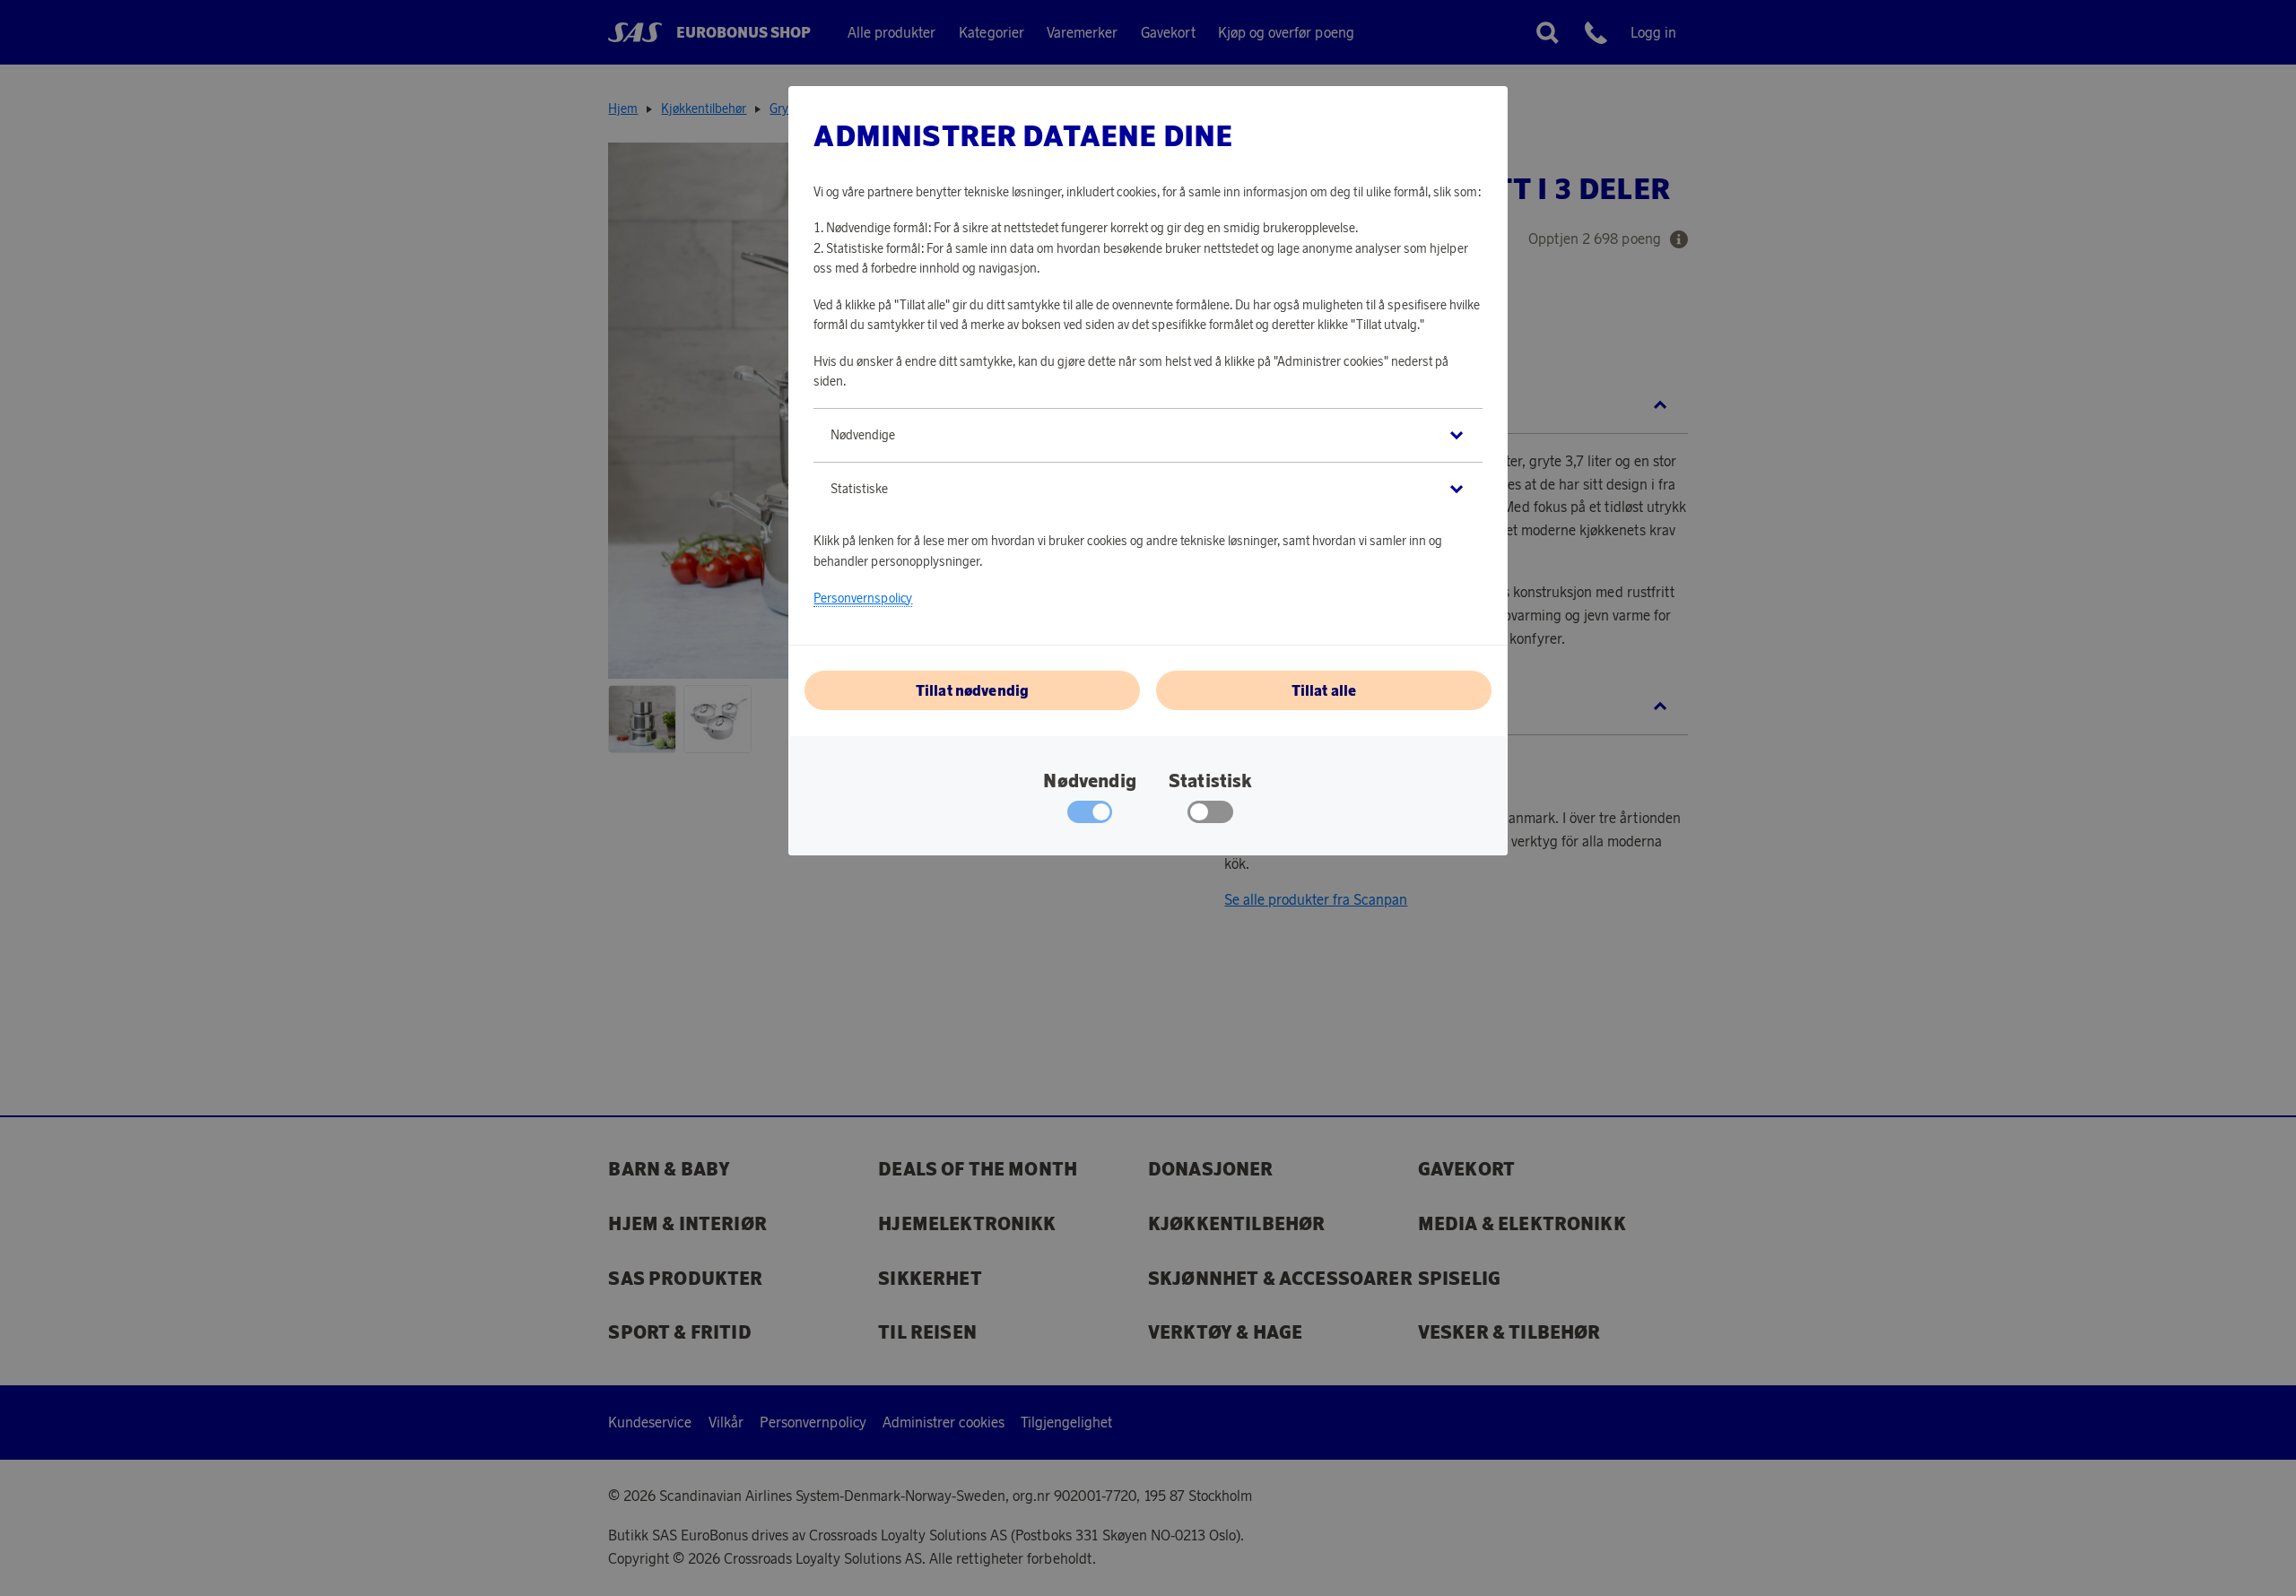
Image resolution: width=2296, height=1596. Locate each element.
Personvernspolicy (863, 598)
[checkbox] (1210, 816)
